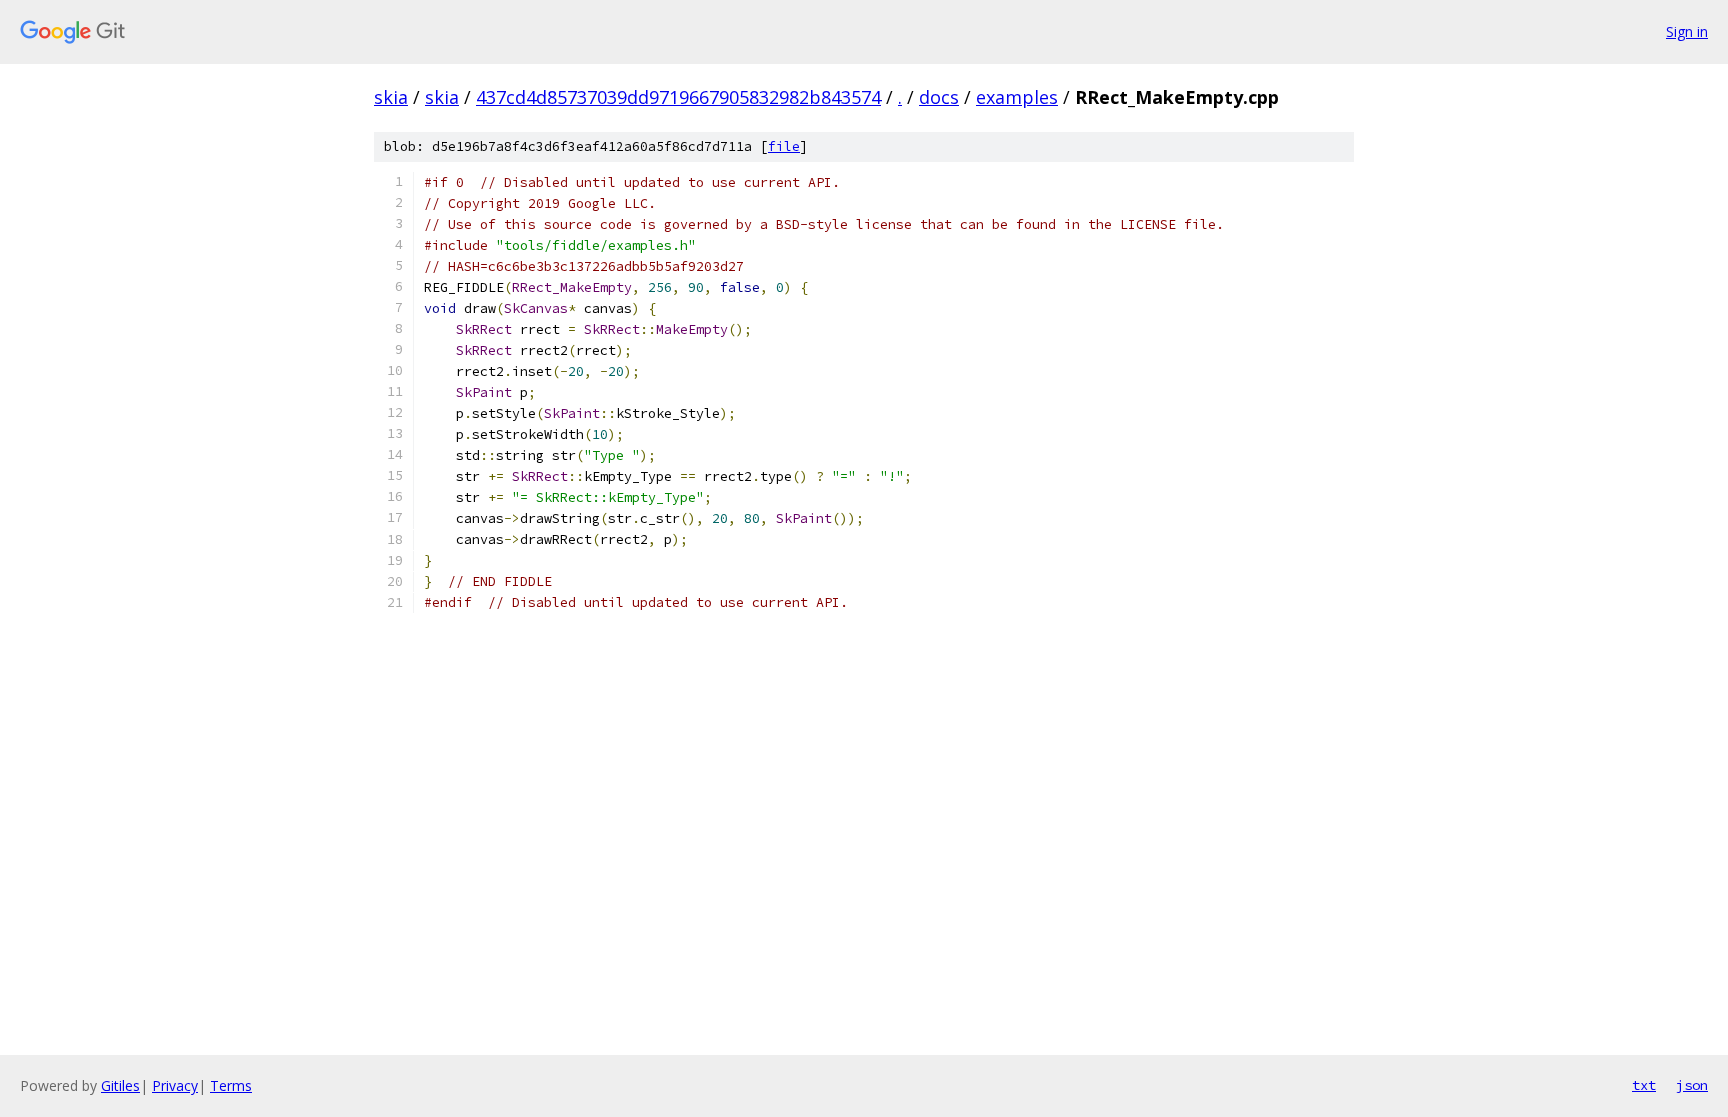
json (1692, 1085)
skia (391, 97)
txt (1644, 1085)
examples (1017, 97)
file (784, 146)
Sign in (1687, 31)
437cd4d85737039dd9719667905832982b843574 (678, 97)
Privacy (175, 1085)
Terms (231, 1085)
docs (939, 97)
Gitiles (120, 1085)
